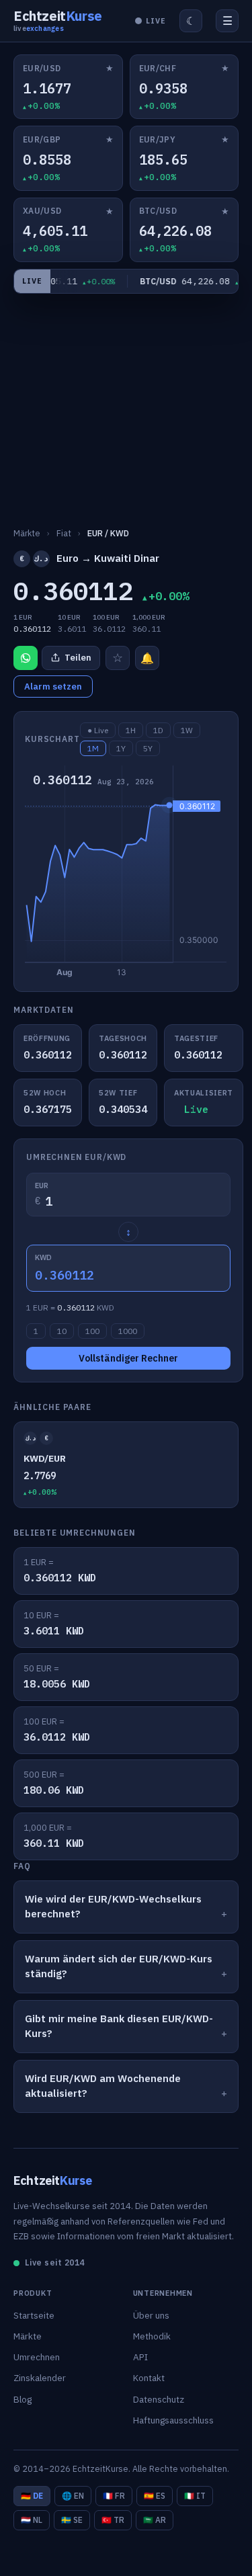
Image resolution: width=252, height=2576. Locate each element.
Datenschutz (159, 2399)
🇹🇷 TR (113, 2520)
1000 (128, 1331)
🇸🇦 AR (155, 2520)
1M (93, 748)
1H (131, 730)
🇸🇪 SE (72, 2520)
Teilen (78, 658)
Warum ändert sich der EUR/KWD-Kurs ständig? (119, 1966)
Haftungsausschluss (173, 2420)
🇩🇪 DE (32, 2496)
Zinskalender (40, 2378)
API (140, 2357)
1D (158, 730)
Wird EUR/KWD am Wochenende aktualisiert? (103, 2086)
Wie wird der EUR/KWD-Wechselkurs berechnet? (113, 1907)
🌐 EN (73, 2496)
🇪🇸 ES (155, 2496)
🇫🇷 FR (114, 2496)
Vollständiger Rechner (128, 1358)
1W (187, 730)
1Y (121, 748)
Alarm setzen (53, 687)
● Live (98, 730)
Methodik (152, 2336)
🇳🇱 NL (32, 2520)
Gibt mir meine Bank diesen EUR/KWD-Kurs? (119, 2026)
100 (92, 1331)
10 (62, 1331)
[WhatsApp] (26, 658)
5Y (148, 748)
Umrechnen (37, 2357)
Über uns (151, 2315)
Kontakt (149, 2378)
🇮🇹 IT (195, 2496)
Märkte (28, 2336)
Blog (23, 2399)
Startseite (34, 2315)
